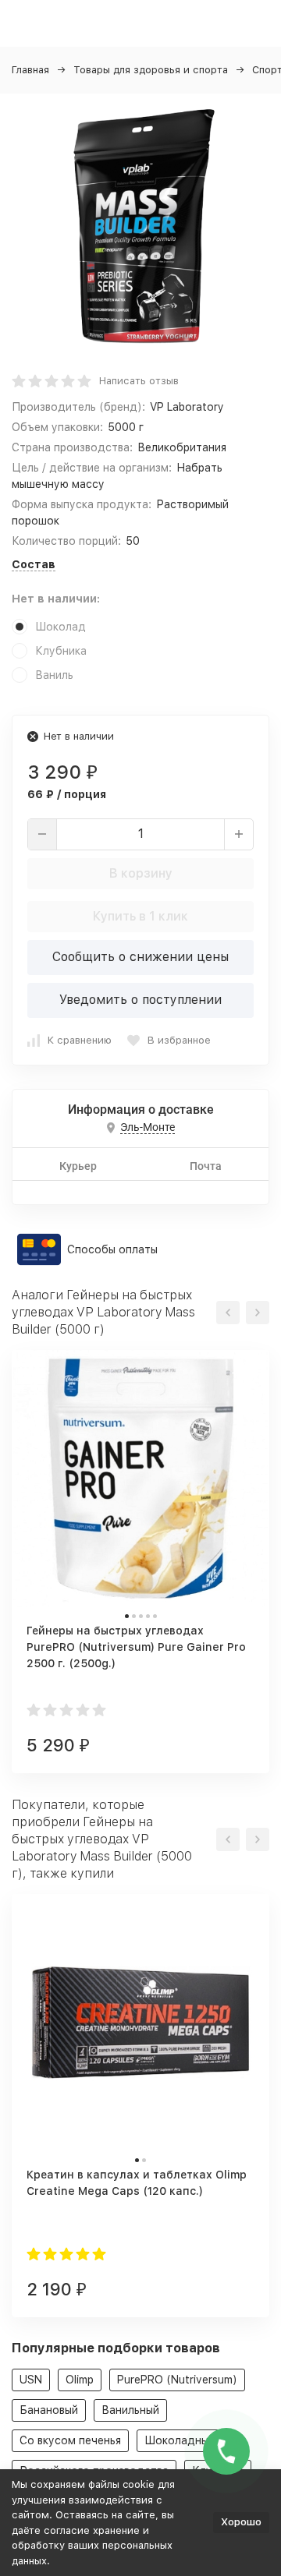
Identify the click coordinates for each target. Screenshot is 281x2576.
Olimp (80, 2380)
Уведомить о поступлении (140, 1000)
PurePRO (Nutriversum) (177, 2380)
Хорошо (241, 2522)
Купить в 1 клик (140, 916)
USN (31, 2380)
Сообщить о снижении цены (140, 957)
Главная (30, 70)
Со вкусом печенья (70, 2440)
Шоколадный (180, 2440)
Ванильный (130, 2410)
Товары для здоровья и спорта (151, 70)
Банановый (49, 2410)
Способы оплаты (112, 1249)
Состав (34, 564)
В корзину (141, 873)
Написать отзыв (139, 381)
